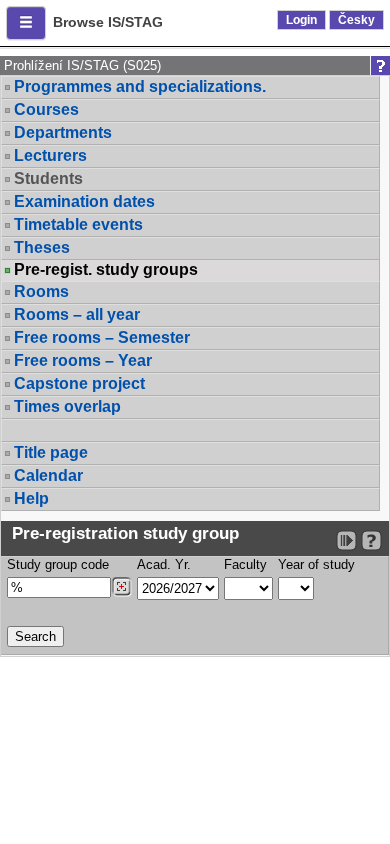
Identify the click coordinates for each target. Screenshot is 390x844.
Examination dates (84, 201)
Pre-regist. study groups (106, 270)
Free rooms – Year (83, 360)
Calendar (48, 475)
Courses (46, 109)
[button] (26, 23)
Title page (51, 452)
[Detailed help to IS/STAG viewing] (371, 540)
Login (301, 20)
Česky (356, 20)
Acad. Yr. (164, 564)
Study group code (58, 564)
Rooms (41, 291)
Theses (42, 247)
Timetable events (78, 224)
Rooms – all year (77, 314)
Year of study (316, 564)
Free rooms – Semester (102, 337)
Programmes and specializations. (140, 86)
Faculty (245, 564)
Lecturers (50, 155)
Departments (63, 132)
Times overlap (67, 406)
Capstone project (79, 383)
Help (31, 498)
